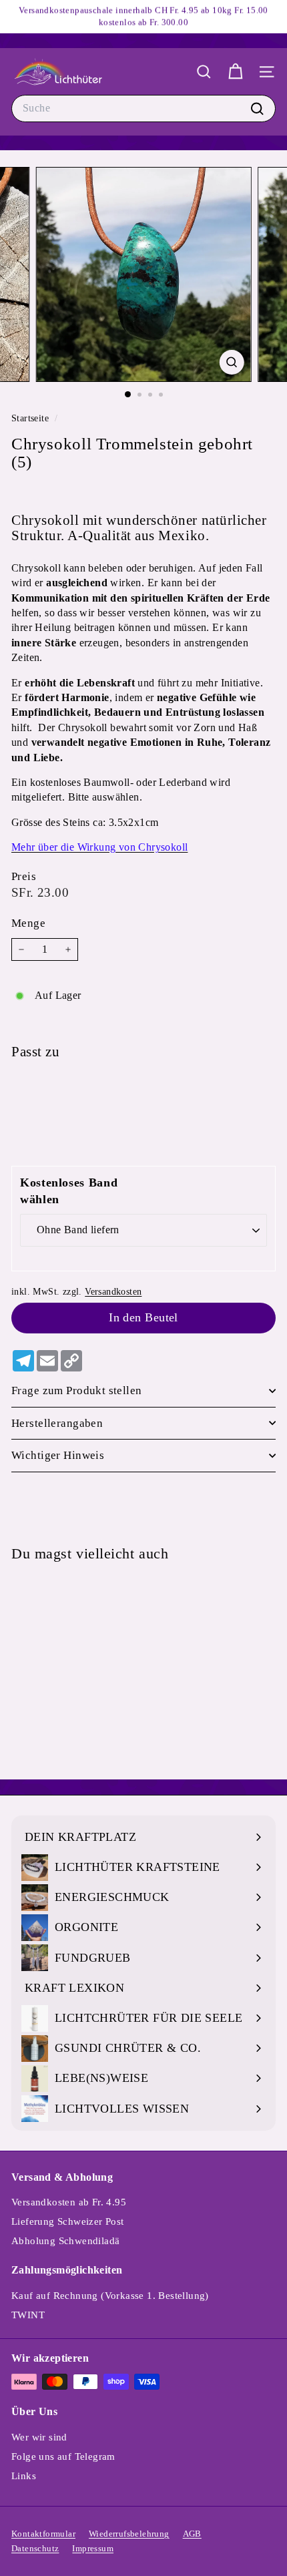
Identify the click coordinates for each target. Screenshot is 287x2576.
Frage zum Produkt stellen (77, 1390)
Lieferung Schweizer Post (68, 2221)
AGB (192, 2534)
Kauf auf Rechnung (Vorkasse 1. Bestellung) (110, 2296)
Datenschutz (35, 2548)
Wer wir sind (39, 2437)
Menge (28, 923)
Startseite (31, 418)
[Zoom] (231, 362)
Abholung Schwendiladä (65, 2241)
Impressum (93, 2548)
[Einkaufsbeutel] (235, 72)
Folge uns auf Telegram (63, 2456)
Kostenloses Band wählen (69, 1191)
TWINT (28, 2315)
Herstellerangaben (57, 1423)
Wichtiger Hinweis (58, 1455)
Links (24, 2476)
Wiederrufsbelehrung (129, 2534)
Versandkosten (113, 1292)
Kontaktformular (43, 2534)
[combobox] (143, 108)
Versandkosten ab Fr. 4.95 (69, 2202)
